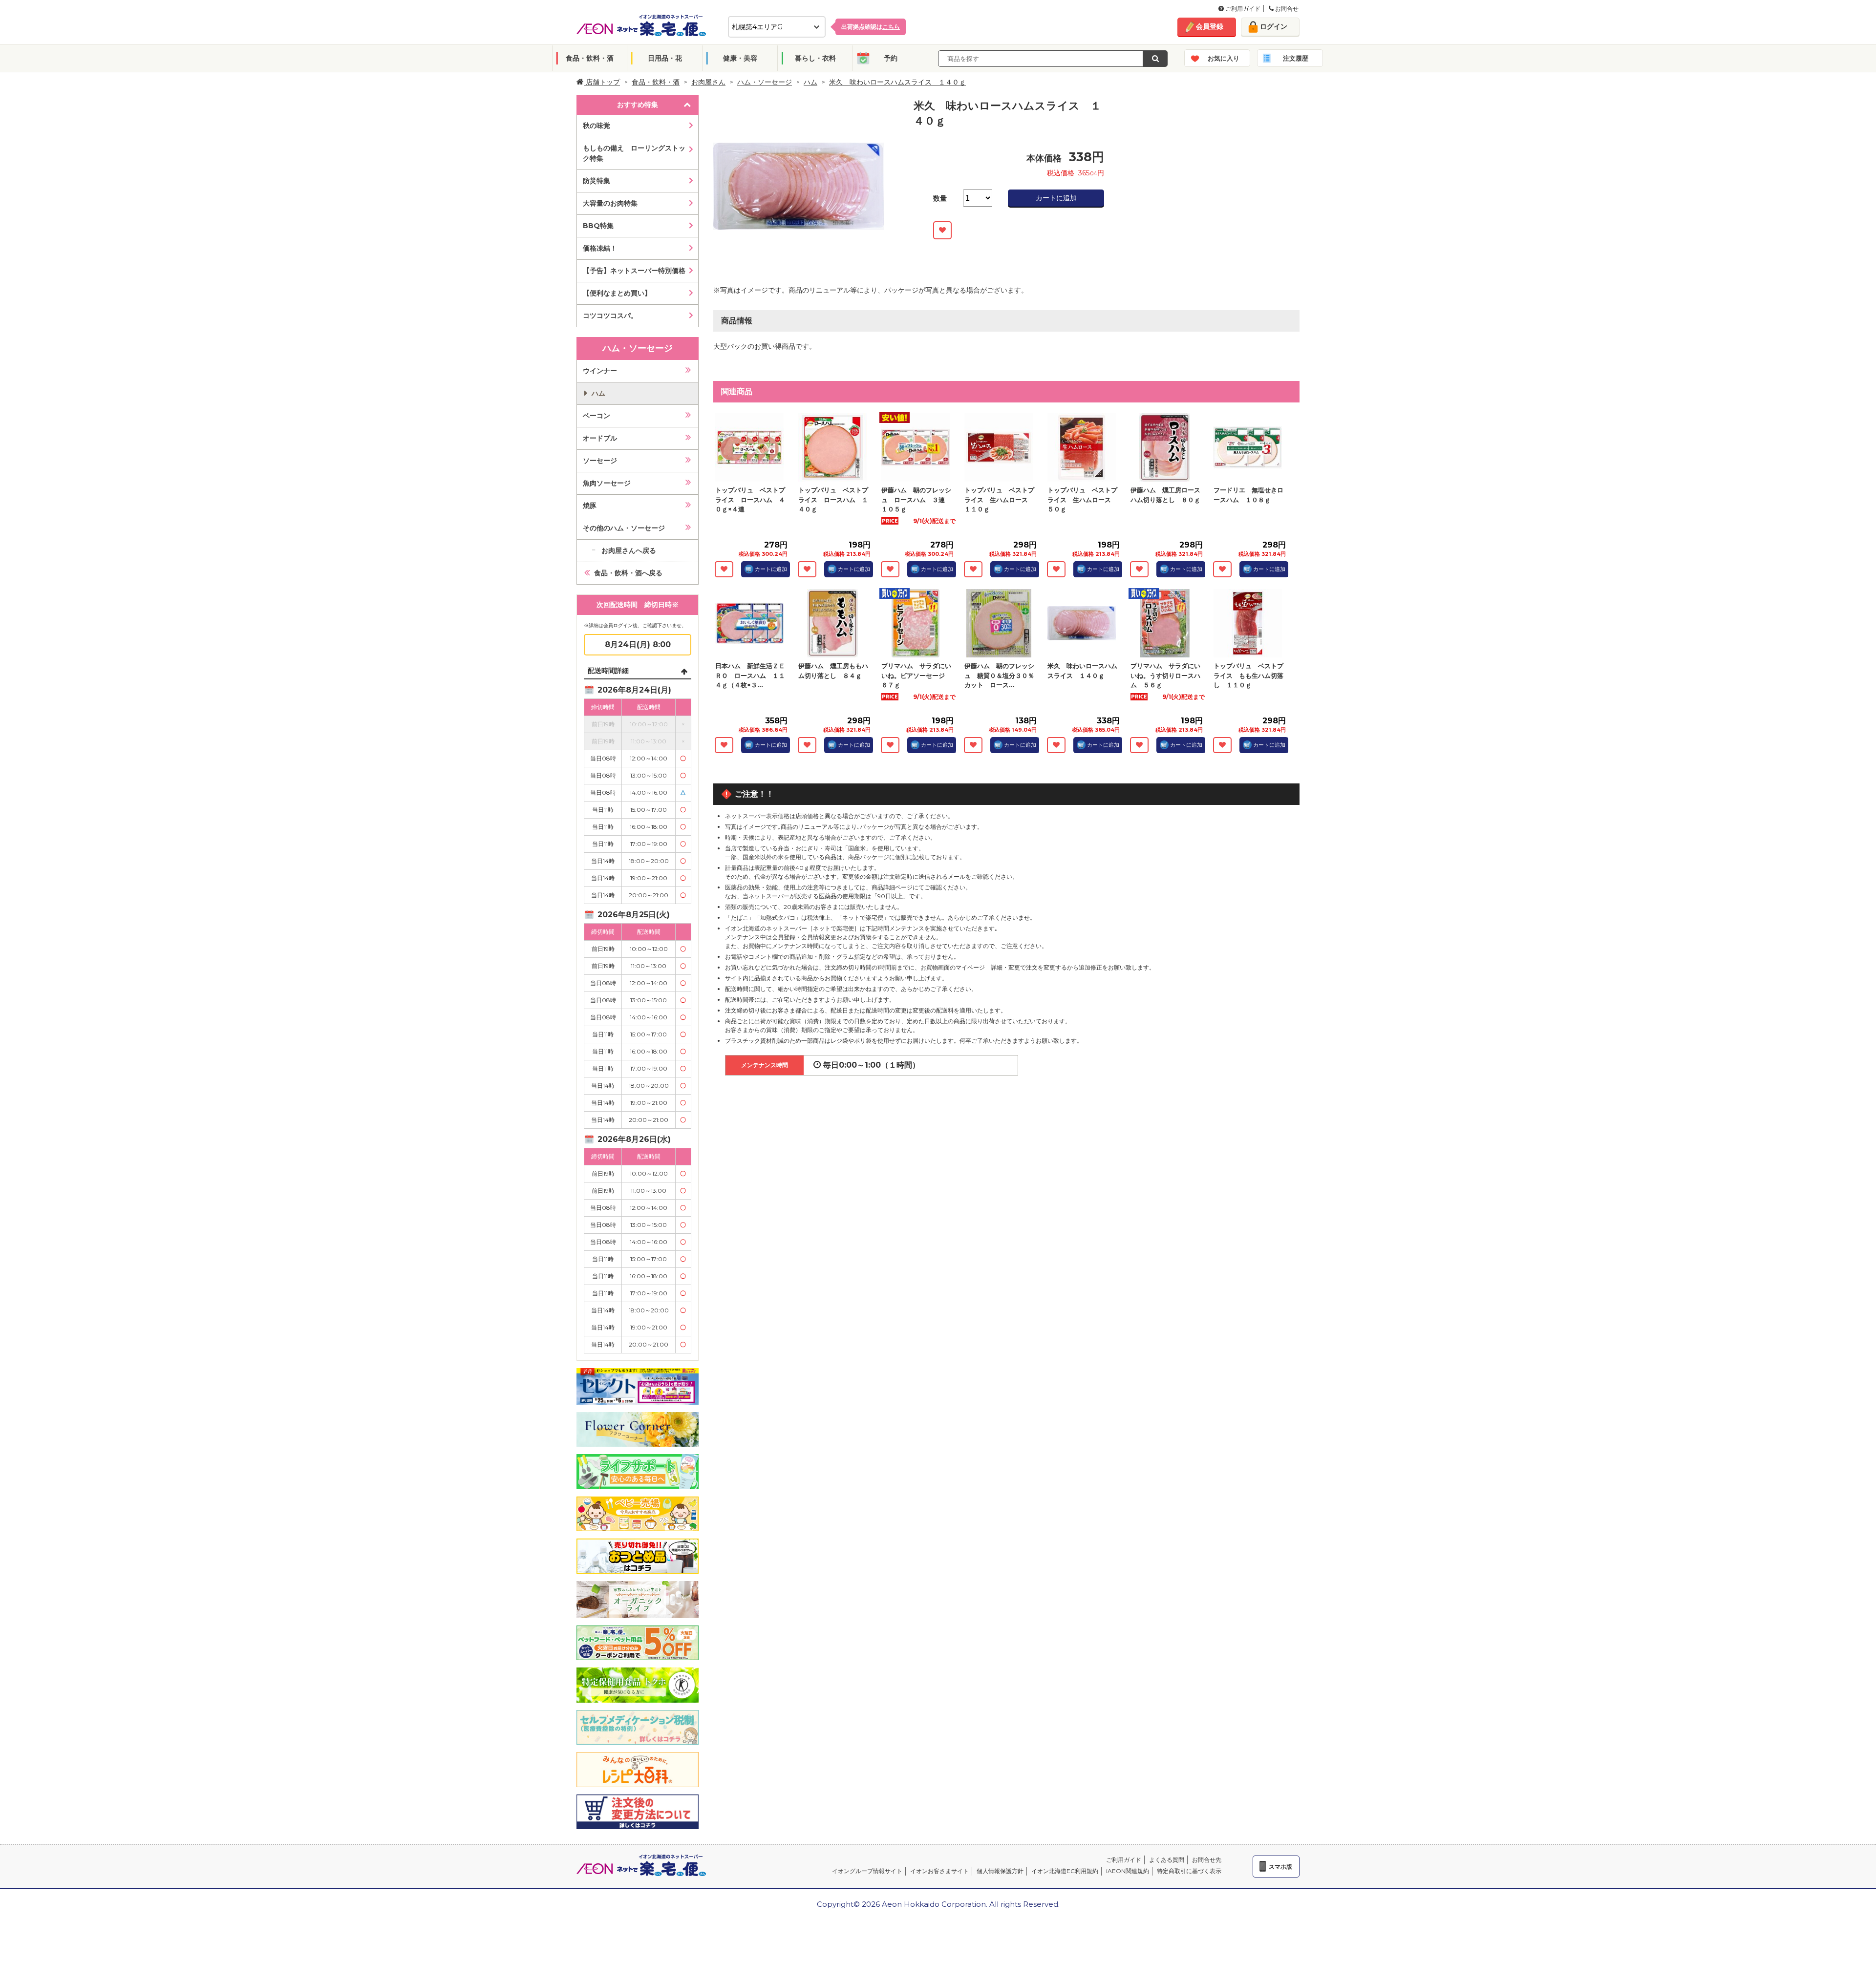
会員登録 (1210, 26)
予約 (891, 58)
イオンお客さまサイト (939, 1871)
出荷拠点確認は (871, 27)
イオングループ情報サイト (867, 1871)
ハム (810, 82)
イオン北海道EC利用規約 (1065, 1871)
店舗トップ (602, 82)
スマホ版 (1280, 1867)
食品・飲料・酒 (590, 58)
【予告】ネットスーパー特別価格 (634, 271)
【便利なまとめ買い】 (617, 293)
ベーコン (597, 416)
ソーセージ (600, 461)
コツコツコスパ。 (610, 316)
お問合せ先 (1207, 1860)
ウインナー (600, 371)
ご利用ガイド (1242, 9)
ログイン (1274, 26)
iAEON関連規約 (1128, 1871)
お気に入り (1224, 58)
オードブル (600, 438)
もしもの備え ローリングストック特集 (634, 153)
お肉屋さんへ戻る (629, 550)
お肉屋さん (708, 82)
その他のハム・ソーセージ (624, 528)
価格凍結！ (600, 248)
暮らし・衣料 (815, 58)
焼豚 (590, 506)
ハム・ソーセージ (765, 82)
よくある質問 (1167, 1860)
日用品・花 (665, 58)
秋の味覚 (597, 126)
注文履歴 (1296, 58)
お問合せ (1286, 9)
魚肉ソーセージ (607, 483)
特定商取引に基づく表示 (1189, 1871)
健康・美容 (740, 58)
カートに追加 (1056, 198)
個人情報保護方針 (1000, 1871)
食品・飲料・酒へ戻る (628, 573)
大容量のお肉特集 (610, 203)
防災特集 (597, 181)
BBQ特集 (598, 226)
